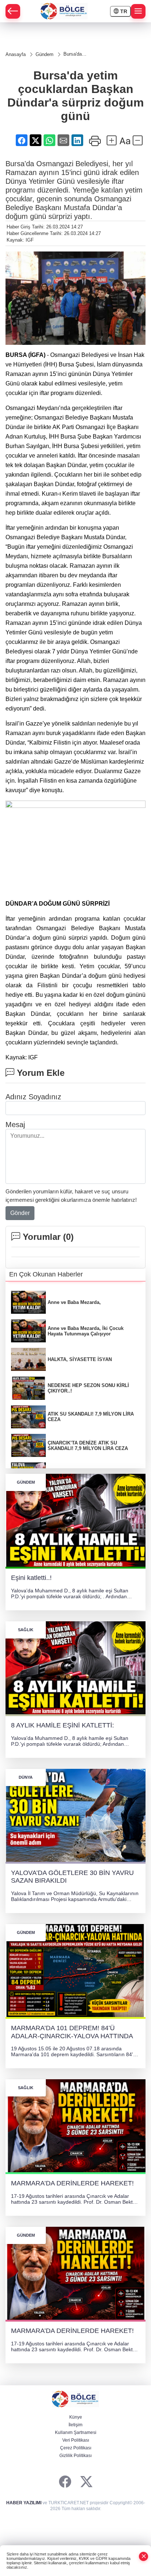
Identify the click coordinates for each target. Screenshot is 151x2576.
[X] (86, 2482)
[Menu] (138, 11)
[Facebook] (65, 2482)
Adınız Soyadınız (33, 1097)
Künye (76, 2417)
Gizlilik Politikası (75, 2456)
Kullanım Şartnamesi (76, 2433)
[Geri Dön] (13, 11)
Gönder (20, 1213)
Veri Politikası (76, 2440)
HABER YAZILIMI (24, 2503)
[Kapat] (144, 2556)
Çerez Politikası (76, 2448)
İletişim (75, 2425)
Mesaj (15, 1125)
